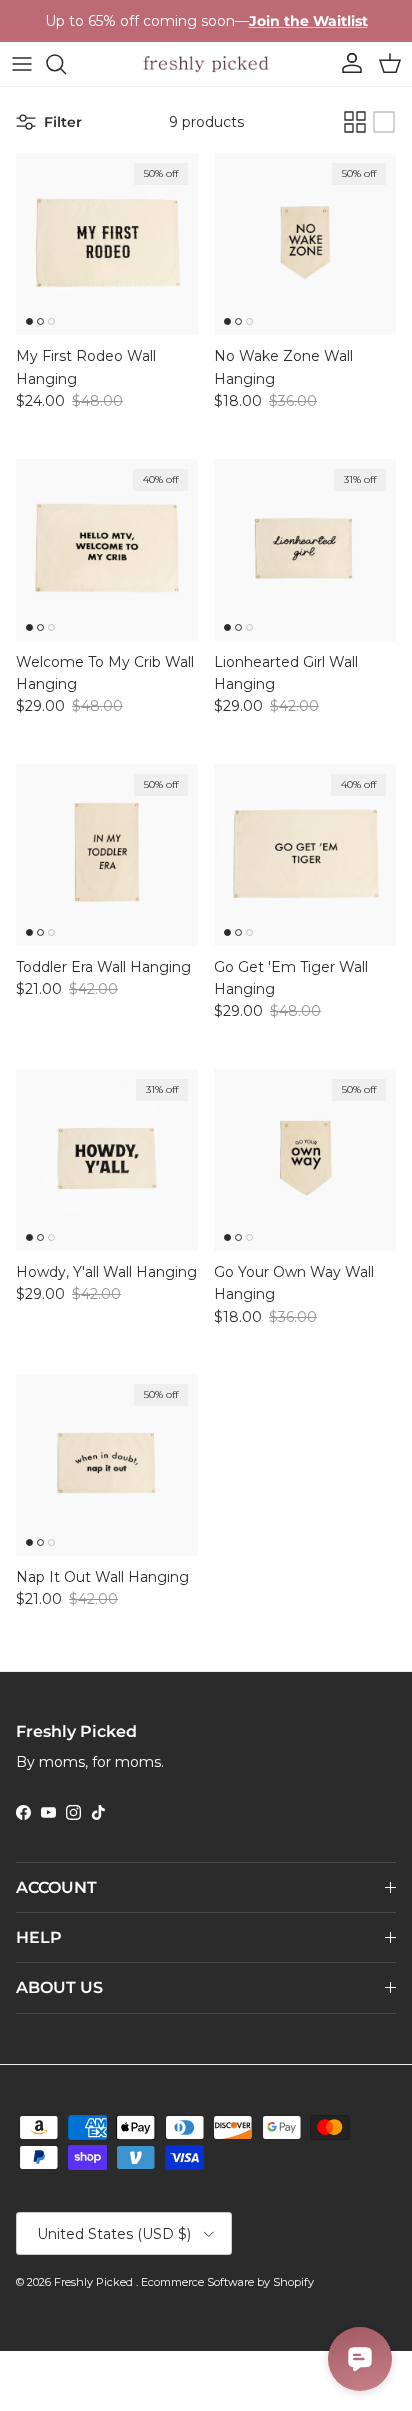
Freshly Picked (95, 2282)
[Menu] (22, 64)
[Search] (66, 64)
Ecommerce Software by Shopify (227, 2282)
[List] (384, 122)
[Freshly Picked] (206, 64)
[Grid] (355, 122)
